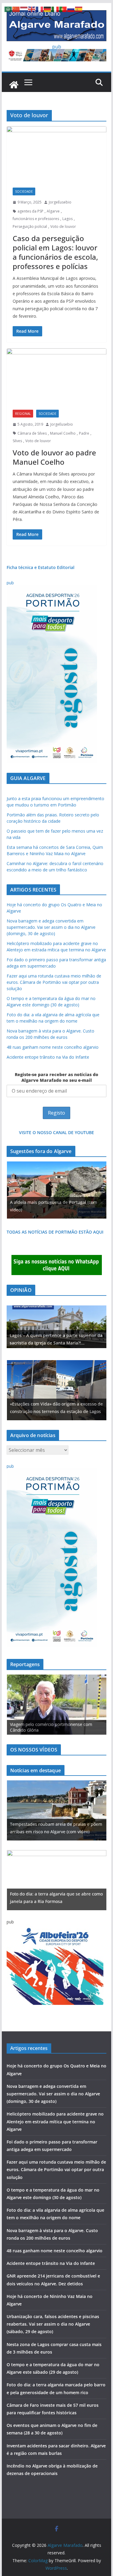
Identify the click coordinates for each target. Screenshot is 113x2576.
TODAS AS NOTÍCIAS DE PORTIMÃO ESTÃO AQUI (55, 1232)
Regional (23, 414)
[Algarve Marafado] (14, 85)
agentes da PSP (30, 211)
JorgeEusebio (60, 202)
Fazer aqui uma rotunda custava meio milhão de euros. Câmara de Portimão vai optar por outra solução (54, 982)
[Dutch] (24, 9)
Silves (17, 441)
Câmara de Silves (32, 433)
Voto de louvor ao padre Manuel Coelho (54, 457)
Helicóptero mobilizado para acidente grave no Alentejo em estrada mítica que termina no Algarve (55, 2121)
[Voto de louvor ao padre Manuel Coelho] (57, 376)
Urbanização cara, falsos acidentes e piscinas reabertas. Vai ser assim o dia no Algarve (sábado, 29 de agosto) (53, 2324)
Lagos (67, 219)
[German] (48, 9)
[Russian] (71, 9)
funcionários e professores (36, 219)
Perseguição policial (30, 226)
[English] (32, 9)
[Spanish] (79, 9)
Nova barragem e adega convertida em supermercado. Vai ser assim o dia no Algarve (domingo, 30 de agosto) (51, 927)
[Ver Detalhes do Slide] (57, 1327)
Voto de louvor (63, 226)
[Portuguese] (63, 9)
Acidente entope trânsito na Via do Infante (48, 1057)
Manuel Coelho (63, 433)
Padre (84, 433)
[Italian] (55, 9)
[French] (40, 9)
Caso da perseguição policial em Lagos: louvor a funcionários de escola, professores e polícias (55, 252)
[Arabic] (8, 9)
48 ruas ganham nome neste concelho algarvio (53, 1047)
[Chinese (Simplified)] (16, 9)
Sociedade (24, 191)
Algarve (53, 211)
